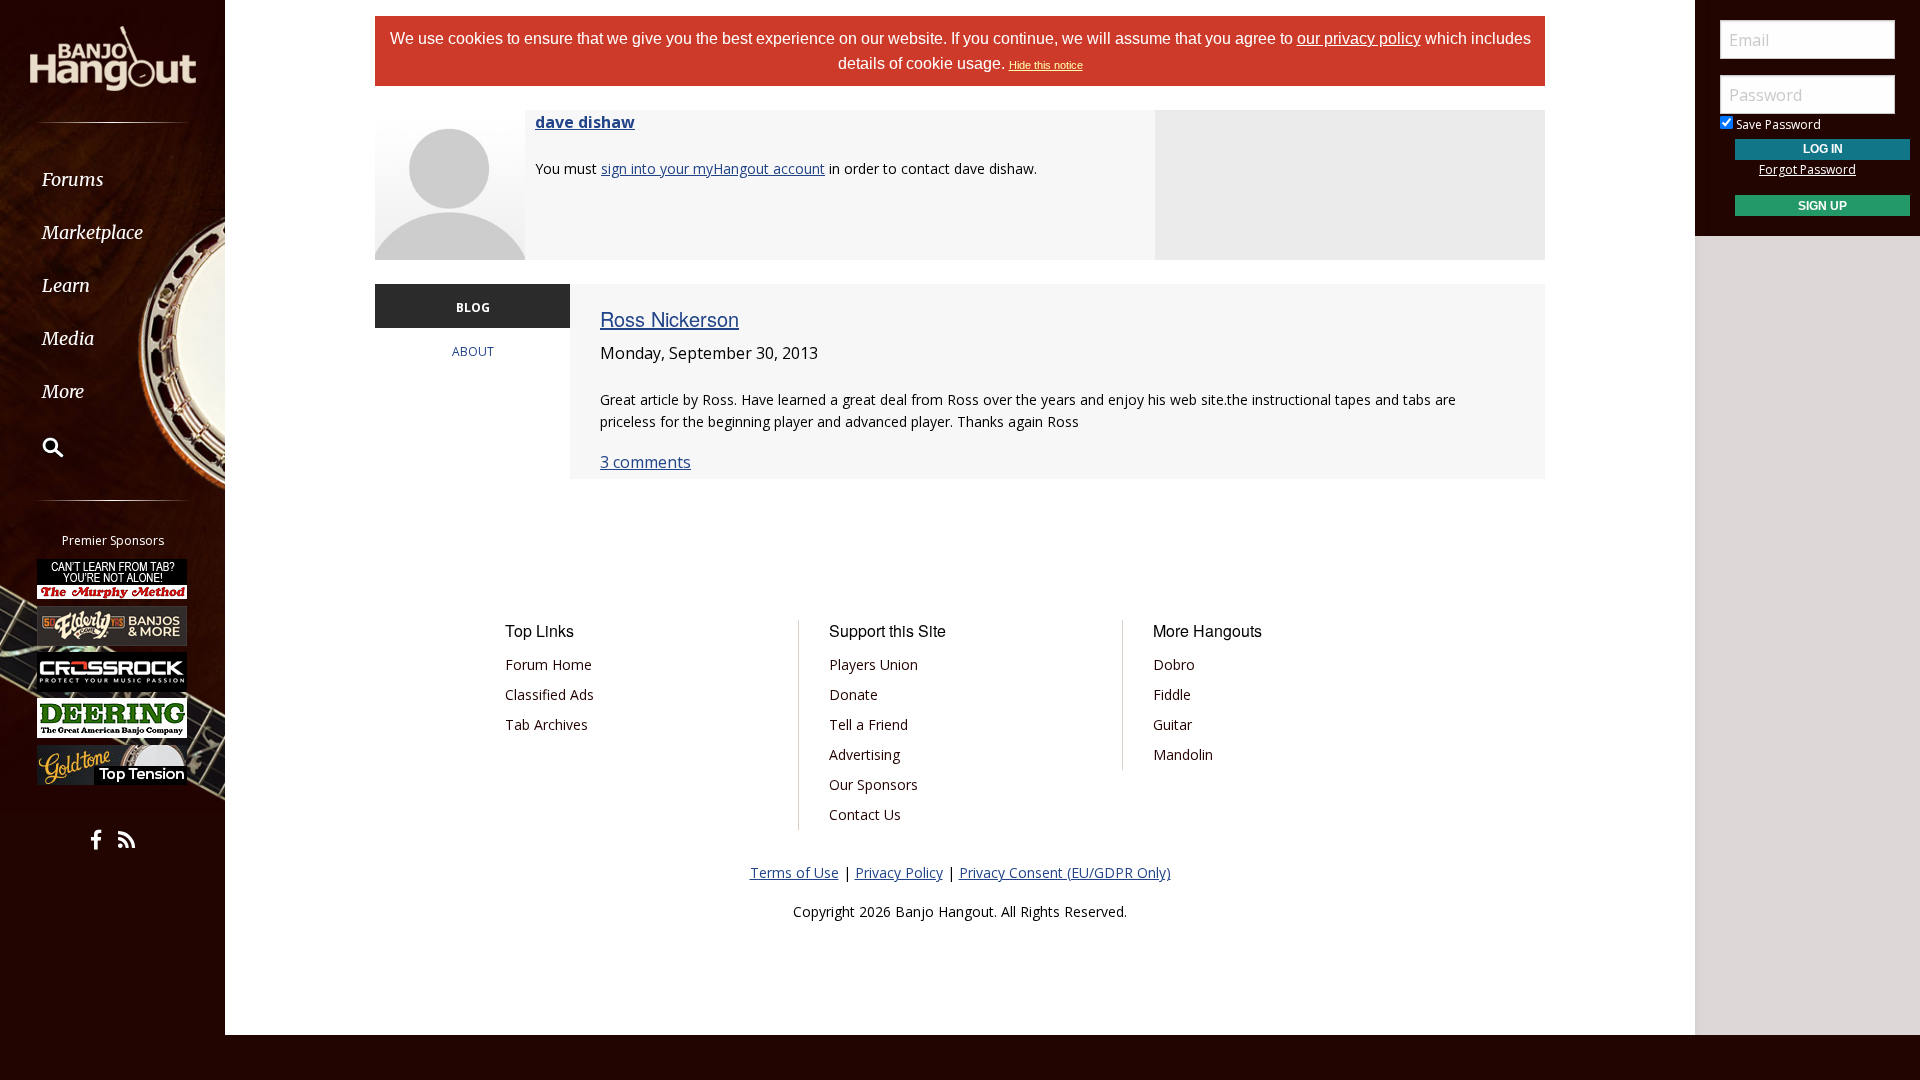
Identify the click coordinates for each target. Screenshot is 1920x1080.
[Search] (40, 447)
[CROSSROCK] (113, 672)
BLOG (473, 307)
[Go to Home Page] (113, 57)
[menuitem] (112, 179)
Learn (66, 285)
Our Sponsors (873, 784)
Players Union (873, 664)
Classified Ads (549, 694)
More (63, 391)
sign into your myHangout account (713, 168)
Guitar (1172, 724)
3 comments (645, 462)
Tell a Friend (868, 724)
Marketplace (92, 232)
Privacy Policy (899, 872)
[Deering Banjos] (113, 718)
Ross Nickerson (669, 318)
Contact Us (865, 814)
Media (68, 338)
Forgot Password (1807, 169)
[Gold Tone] (113, 765)
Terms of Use (794, 872)
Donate (853, 694)
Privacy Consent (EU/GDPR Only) (1065, 872)
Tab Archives (546, 724)
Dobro (1174, 664)
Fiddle (1172, 694)
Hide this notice (1046, 65)
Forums (73, 179)
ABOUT (473, 351)
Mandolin (1183, 754)
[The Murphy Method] (113, 579)
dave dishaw (585, 122)
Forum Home (548, 664)
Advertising (864, 754)
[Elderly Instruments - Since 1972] (113, 625)
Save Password (1777, 124)
